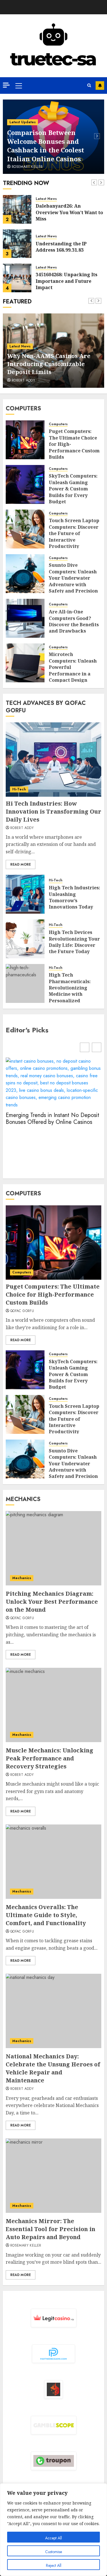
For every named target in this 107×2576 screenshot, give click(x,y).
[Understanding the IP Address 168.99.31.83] (17, 244)
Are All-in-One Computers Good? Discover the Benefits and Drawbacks (74, 621)
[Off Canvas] (6, 85)
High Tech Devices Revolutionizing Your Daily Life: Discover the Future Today (74, 942)
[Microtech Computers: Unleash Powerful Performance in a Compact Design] (25, 663)
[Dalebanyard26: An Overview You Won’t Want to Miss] (17, 209)
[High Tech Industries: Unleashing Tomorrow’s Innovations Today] (25, 894)
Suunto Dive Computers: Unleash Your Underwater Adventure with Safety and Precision (73, 578)
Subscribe (100, 86)
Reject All (54, 2565)
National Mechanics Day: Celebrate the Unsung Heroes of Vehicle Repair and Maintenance (53, 2068)
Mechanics (22, 1578)
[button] (97, 1047)
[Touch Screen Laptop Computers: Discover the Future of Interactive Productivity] (25, 529)
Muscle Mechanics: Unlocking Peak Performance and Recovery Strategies (50, 1758)
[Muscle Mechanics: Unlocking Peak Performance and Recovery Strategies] (53, 1705)
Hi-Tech (19, 789)
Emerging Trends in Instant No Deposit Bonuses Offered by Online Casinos (53, 1119)
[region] (53, 2530)
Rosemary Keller (27, 167)
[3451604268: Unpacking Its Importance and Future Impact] (17, 278)
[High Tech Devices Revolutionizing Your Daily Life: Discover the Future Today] (25, 939)
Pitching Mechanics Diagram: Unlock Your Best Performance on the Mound (52, 1602)
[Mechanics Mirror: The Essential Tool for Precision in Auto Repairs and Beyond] (53, 2176)
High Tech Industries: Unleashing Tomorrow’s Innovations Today (74, 897)
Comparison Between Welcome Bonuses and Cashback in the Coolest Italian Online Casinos (46, 146)
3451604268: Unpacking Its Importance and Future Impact (66, 281)
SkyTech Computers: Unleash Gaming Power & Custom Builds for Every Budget (73, 489)
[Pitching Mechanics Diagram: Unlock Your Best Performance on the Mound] (53, 1548)
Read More (21, 864)
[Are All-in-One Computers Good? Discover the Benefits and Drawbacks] (25, 618)
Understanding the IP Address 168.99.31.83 (61, 247)
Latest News (46, 199)
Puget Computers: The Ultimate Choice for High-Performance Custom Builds (53, 1294)
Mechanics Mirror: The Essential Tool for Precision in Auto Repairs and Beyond (51, 2229)
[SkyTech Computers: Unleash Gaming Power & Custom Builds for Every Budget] (25, 484)
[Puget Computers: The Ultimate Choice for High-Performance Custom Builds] (25, 440)
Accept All (53, 2538)
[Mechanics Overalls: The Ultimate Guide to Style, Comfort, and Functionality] (53, 1862)
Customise (53, 2552)
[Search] (89, 86)
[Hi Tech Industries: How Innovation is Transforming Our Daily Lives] (53, 760)
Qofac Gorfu (22, 1311)
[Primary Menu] (19, 86)
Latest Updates (23, 122)
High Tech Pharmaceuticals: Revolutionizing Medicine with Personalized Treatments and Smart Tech (70, 994)
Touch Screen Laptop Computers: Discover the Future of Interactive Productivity (74, 533)
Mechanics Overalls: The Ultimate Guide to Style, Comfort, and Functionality (46, 1915)
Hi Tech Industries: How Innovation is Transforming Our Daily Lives (53, 811)
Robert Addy (23, 381)
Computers (58, 424)
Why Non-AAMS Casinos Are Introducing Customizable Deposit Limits (49, 364)
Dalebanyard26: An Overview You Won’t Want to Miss (69, 212)
